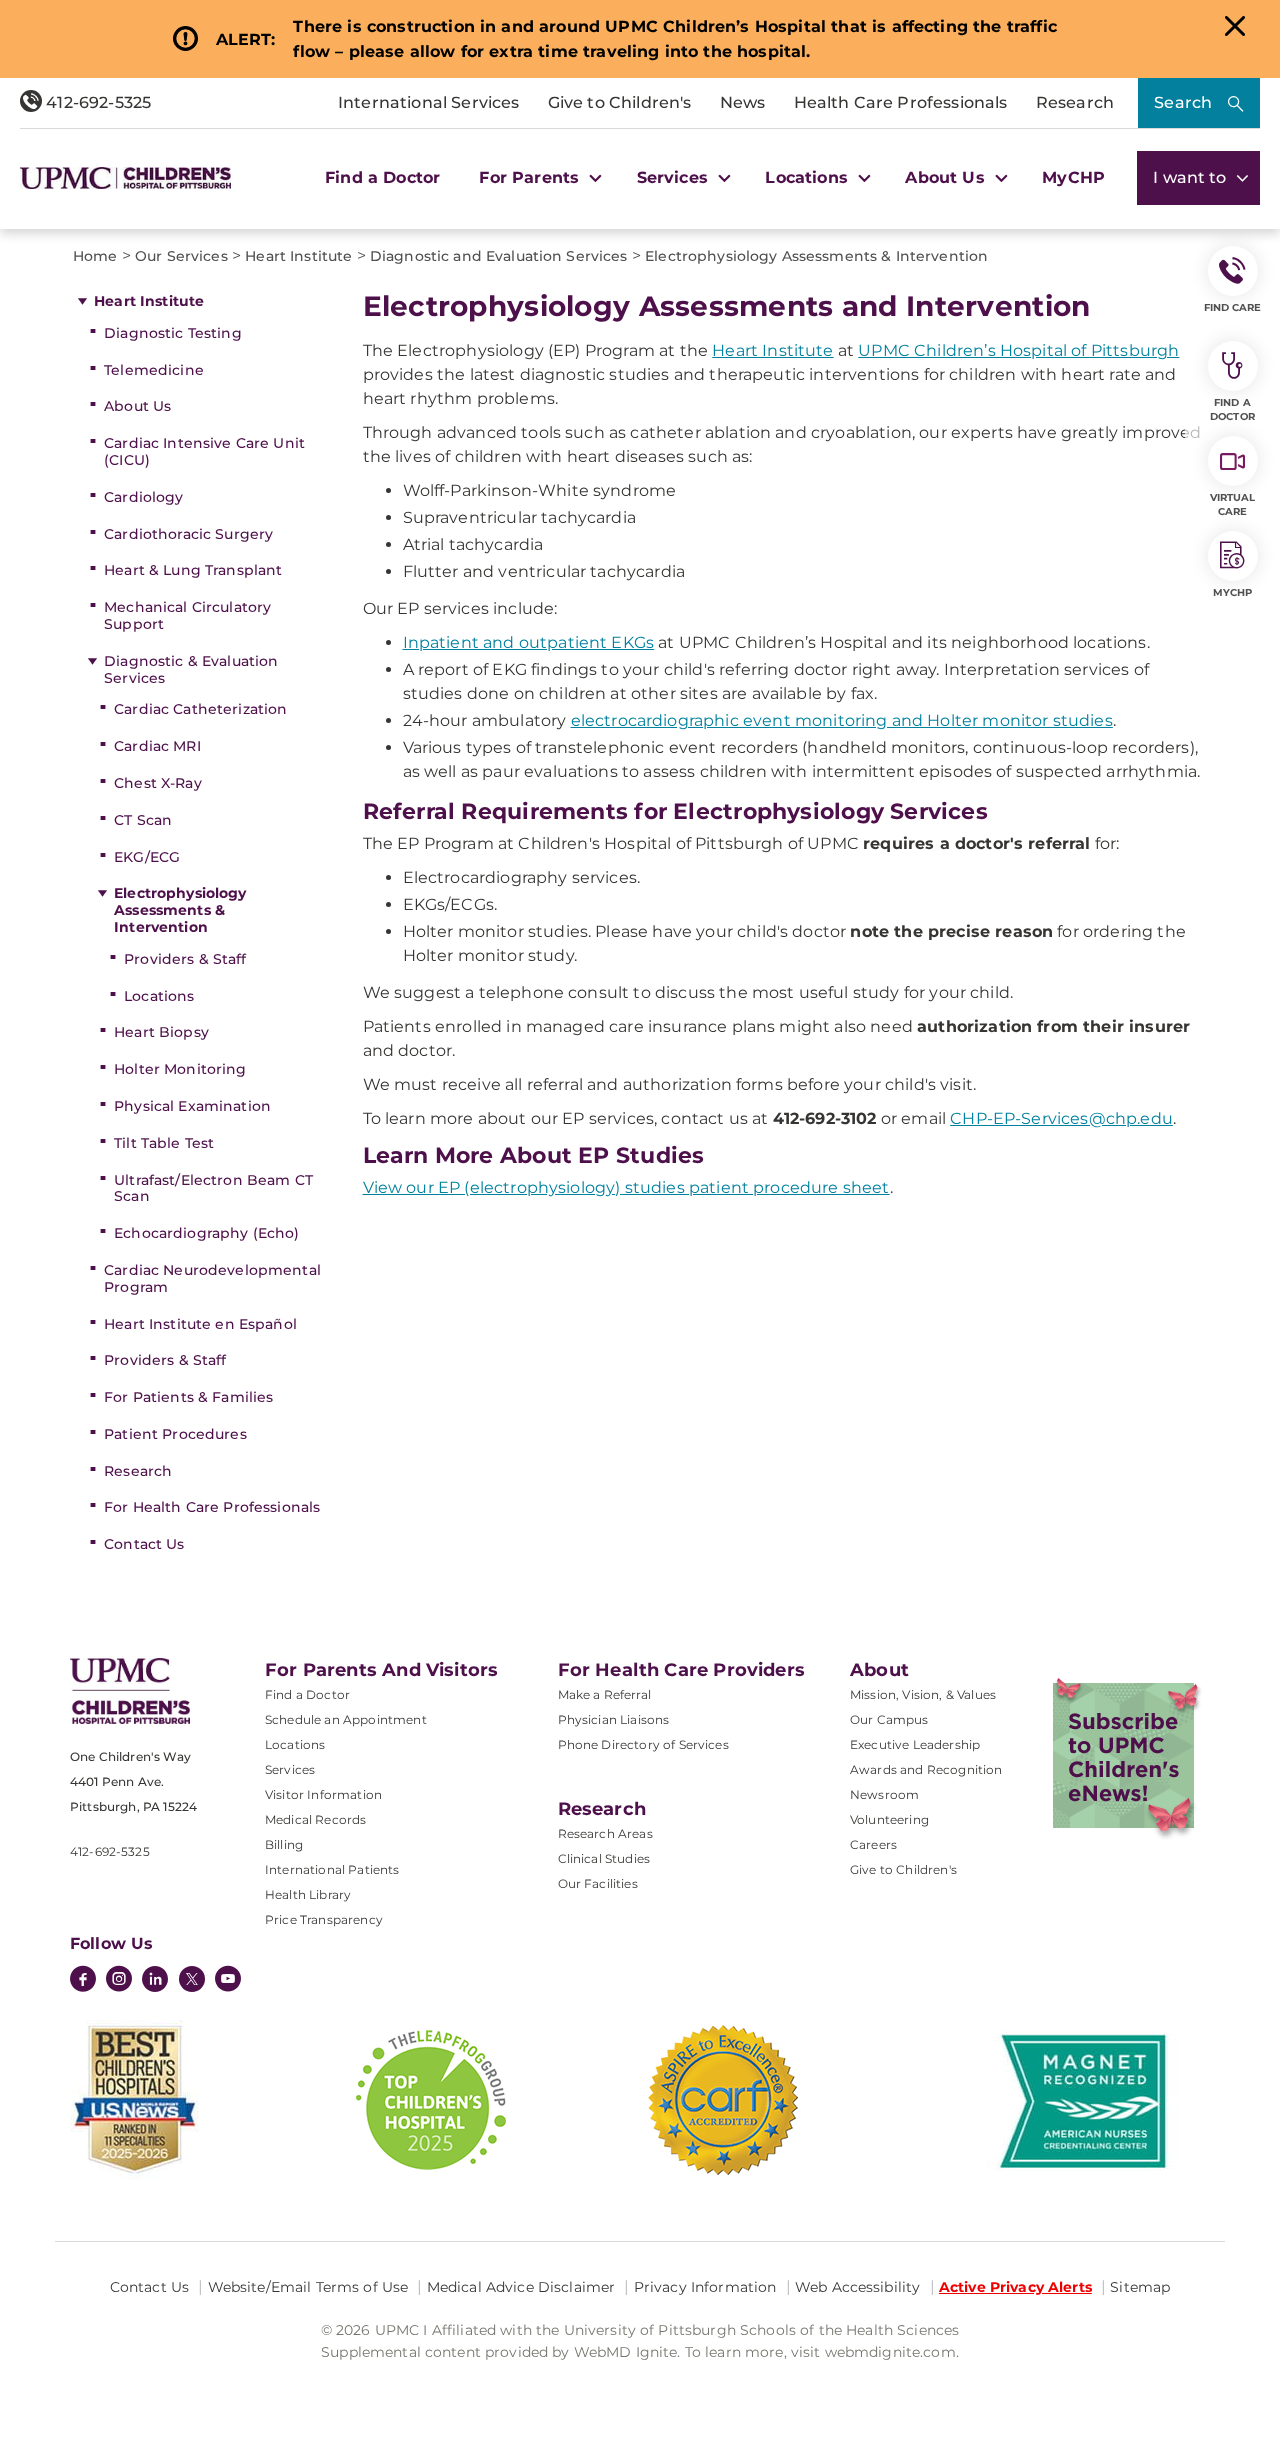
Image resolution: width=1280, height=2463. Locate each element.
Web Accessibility (857, 2287)
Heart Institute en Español (200, 1324)
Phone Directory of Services (643, 1744)
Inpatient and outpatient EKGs (529, 642)
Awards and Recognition (926, 1769)
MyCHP (1073, 177)
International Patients (332, 1869)
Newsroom (884, 1794)
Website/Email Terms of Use (308, 2287)
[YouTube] (228, 1981)
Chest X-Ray (158, 783)
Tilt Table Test (164, 1143)
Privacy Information (705, 2287)
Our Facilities (598, 1883)
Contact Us (144, 1544)
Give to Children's (620, 102)
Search (1183, 102)
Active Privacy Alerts (1015, 2287)
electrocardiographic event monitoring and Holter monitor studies (842, 720)
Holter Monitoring (180, 1069)
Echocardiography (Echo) (206, 1233)
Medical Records (315, 1819)
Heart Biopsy (161, 1032)
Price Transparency (324, 1919)
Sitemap (1140, 2287)
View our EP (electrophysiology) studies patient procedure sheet (626, 1187)
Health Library (308, 1894)
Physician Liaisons (614, 1719)
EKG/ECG (147, 857)
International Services (429, 102)
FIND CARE (1233, 307)
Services (290, 1769)
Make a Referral (604, 1694)
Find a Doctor (382, 177)
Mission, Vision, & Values (923, 1694)
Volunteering (889, 1819)
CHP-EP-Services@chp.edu (1061, 1118)
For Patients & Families (188, 1397)
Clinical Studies (604, 1858)
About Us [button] (947, 177)
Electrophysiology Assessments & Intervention (180, 910)
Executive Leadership (915, 1744)
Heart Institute (149, 301)
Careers (873, 1844)
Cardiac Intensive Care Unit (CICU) (204, 451)
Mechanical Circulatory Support (187, 615)
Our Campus (889, 1719)
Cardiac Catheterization (200, 709)
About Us (137, 406)
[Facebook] (83, 1981)
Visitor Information (323, 1794)
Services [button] (675, 177)
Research (1075, 102)
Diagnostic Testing (173, 333)
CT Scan (143, 820)
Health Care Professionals (901, 102)
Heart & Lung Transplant (193, 570)
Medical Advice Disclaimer (521, 2287)
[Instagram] (119, 1981)
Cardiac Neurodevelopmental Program (212, 1278)
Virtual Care (1233, 504)
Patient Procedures (175, 1434)
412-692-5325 (96, 102)
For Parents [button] (531, 177)
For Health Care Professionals (212, 1507)
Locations (159, 996)
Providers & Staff (185, 959)
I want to (1192, 177)
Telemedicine (154, 370)
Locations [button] (809, 177)
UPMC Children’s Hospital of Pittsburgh (1018, 350)
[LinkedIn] (155, 1981)
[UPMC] (125, 178)
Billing (284, 1844)
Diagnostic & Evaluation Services (191, 669)
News (743, 102)
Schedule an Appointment (346, 1719)
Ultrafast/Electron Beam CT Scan (213, 1188)
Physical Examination (192, 1106)
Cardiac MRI (157, 746)
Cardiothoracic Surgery (188, 534)
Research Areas (605, 1833)
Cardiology (143, 497)
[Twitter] (192, 1979)
